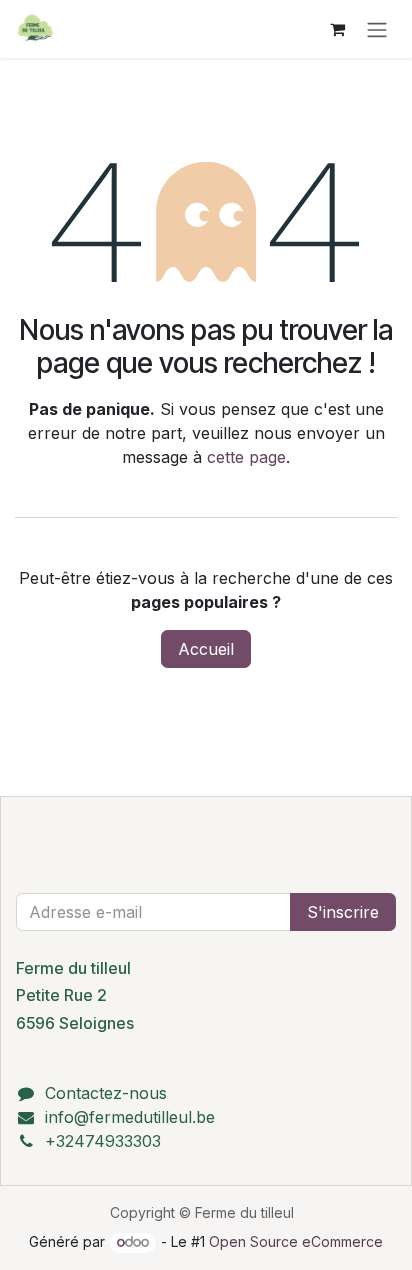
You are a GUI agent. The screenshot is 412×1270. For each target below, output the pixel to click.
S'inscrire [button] (343, 912)
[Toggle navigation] (377, 29)
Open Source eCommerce (296, 1241)
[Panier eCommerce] (337, 29)
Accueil (206, 649)
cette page (246, 457)
